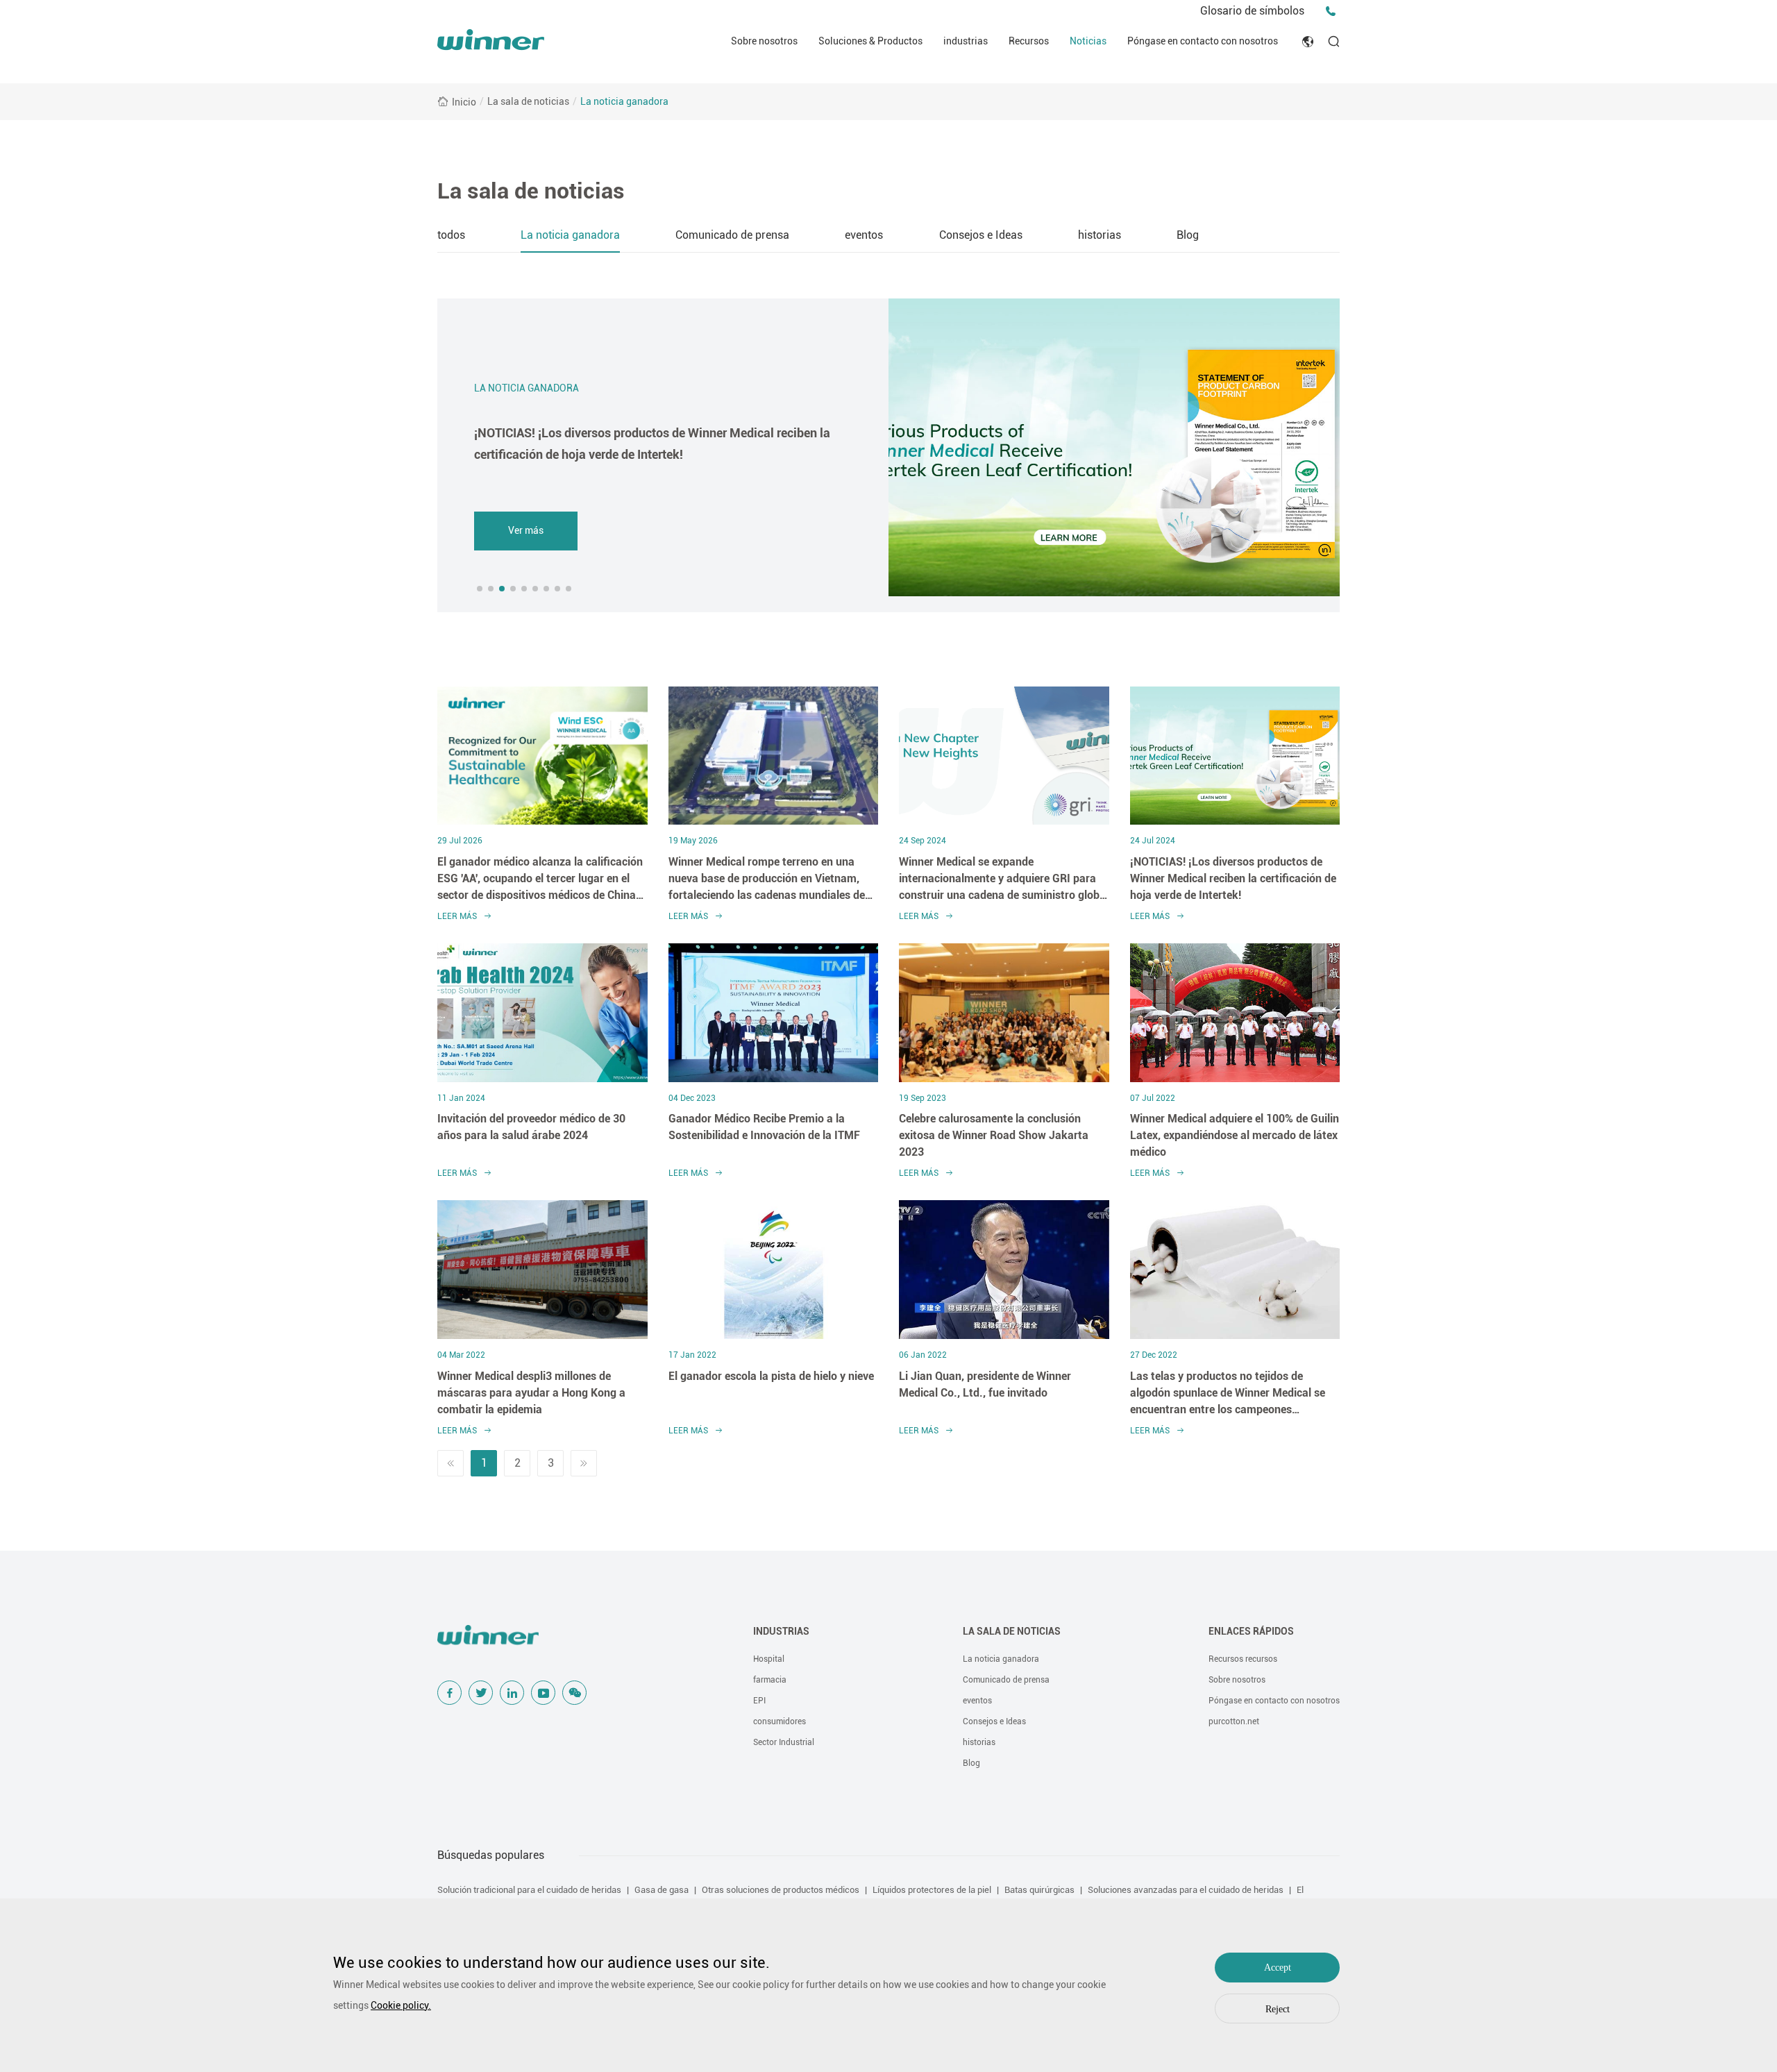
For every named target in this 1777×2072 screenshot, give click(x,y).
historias (1100, 235)
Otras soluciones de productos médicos (781, 1890)
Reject (1278, 2009)
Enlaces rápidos (1251, 1631)
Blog (1188, 235)
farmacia (770, 1680)
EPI (759, 1701)
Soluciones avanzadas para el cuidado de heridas (1186, 1890)
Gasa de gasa (662, 1890)
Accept (1278, 1968)
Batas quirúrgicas (1039, 1890)
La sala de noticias (528, 101)
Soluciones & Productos (870, 41)
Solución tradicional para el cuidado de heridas (529, 1890)
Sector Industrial (784, 1742)
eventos (864, 235)
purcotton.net (1234, 1721)
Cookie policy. (401, 2005)
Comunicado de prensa (732, 235)
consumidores (780, 1721)
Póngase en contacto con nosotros (1203, 41)
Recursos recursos (1243, 1659)
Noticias (1088, 41)
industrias (966, 41)
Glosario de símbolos (1252, 11)
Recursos (1029, 41)
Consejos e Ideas (981, 235)
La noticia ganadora (624, 101)
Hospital (769, 1659)
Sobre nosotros (764, 41)
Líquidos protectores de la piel (932, 1890)
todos (451, 235)
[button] (480, 589)
